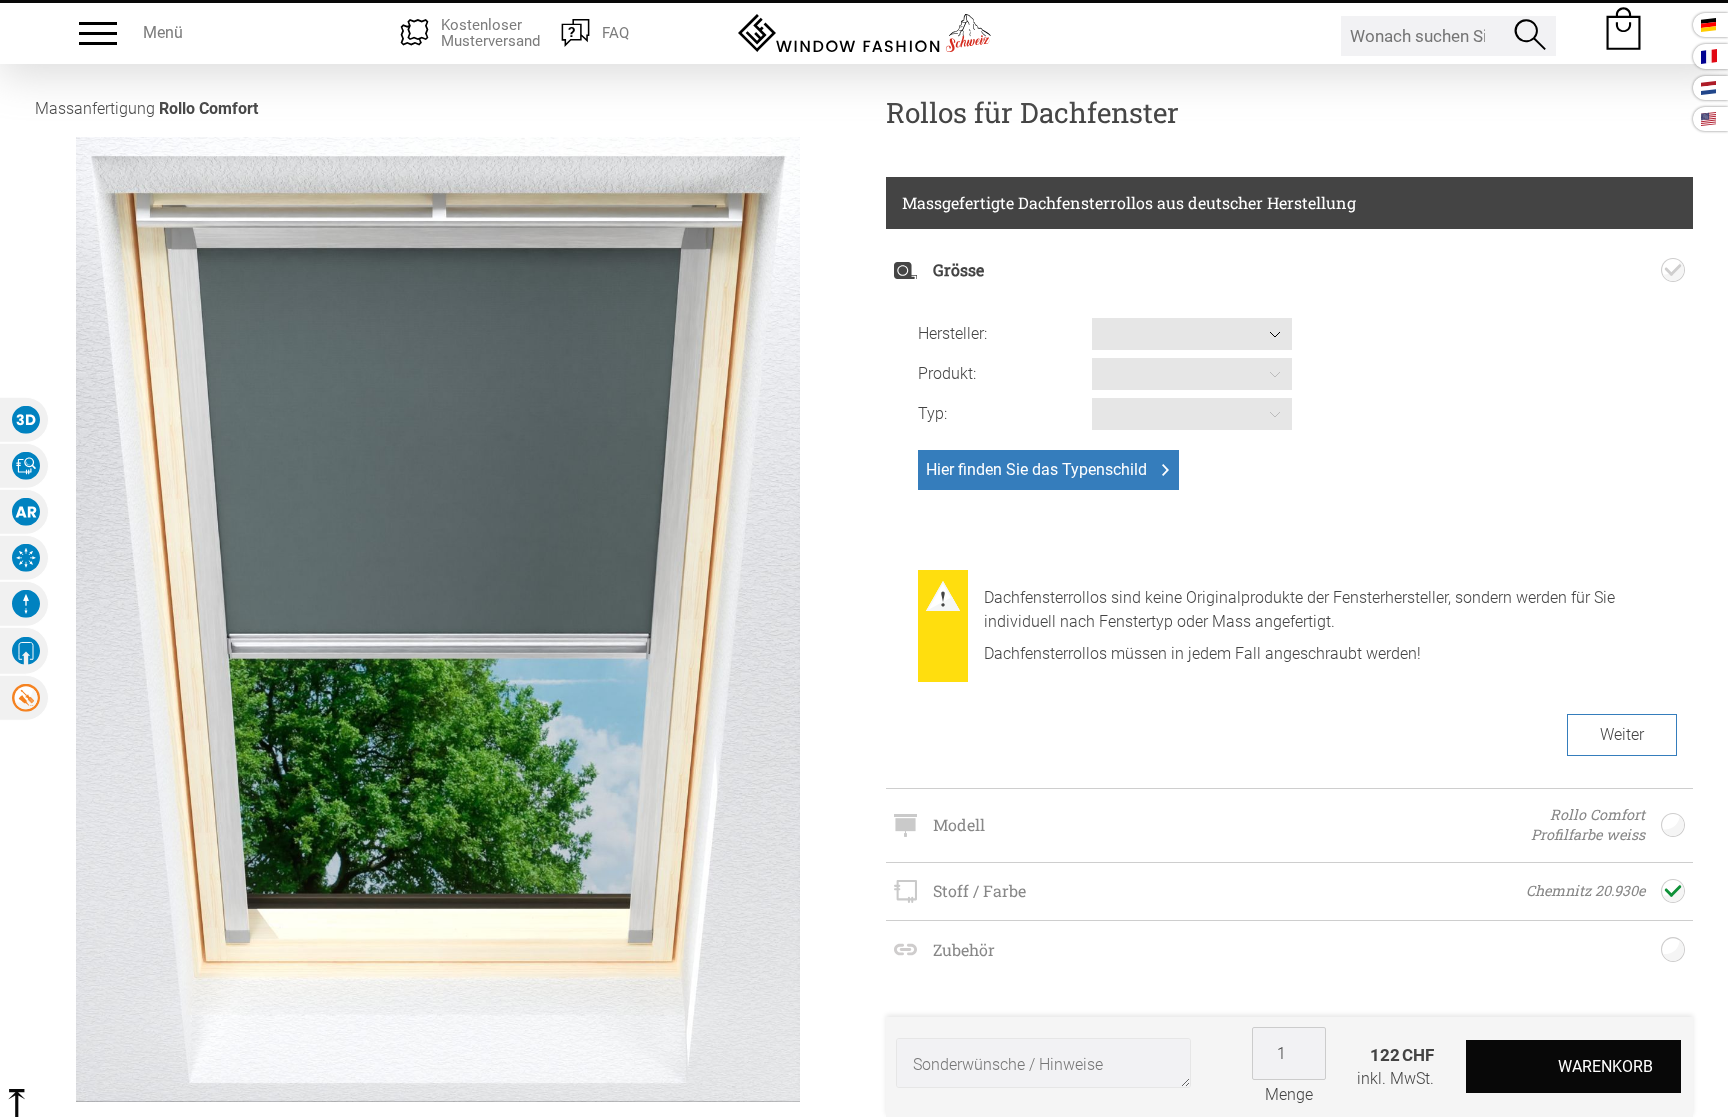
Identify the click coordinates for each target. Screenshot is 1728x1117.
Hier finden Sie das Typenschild (1036, 469)
